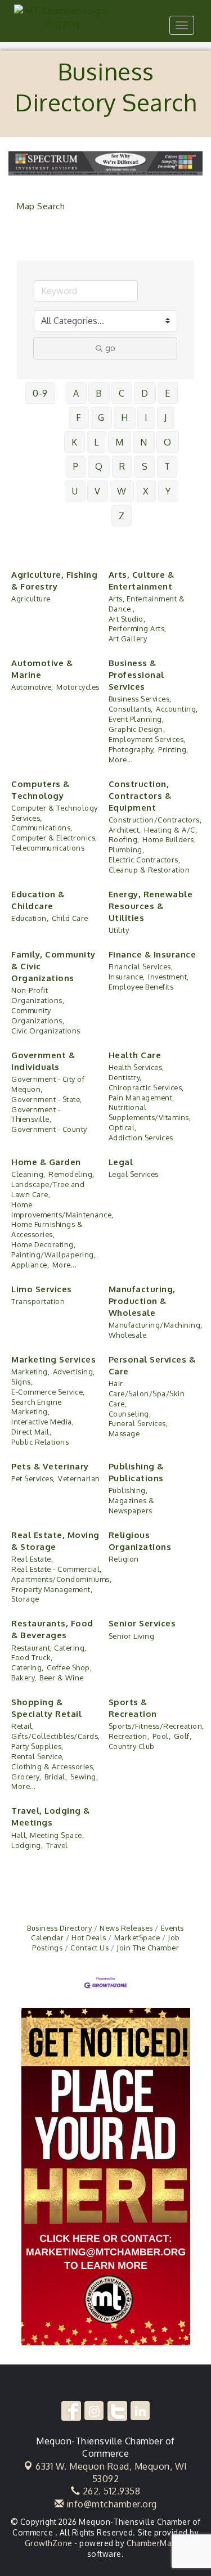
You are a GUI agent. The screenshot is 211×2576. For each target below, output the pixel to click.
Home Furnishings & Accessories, (47, 1229)
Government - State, (47, 1099)
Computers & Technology (41, 790)
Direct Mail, (31, 1432)
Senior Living (132, 1636)
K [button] (75, 442)
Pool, (162, 1736)
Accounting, (177, 709)
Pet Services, (33, 1478)
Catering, (28, 1667)
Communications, (42, 828)
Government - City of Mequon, (48, 1084)
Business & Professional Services (136, 675)
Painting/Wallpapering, (53, 1255)
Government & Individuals (43, 1061)
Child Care (70, 918)
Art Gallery (128, 639)
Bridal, (56, 1777)
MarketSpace (137, 1937)
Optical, (123, 1127)
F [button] (79, 417)
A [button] (76, 393)
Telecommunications (48, 848)
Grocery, (26, 1777)
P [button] (76, 466)
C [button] (122, 393)
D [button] (145, 393)
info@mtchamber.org (110, 2504)
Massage (124, 1433)
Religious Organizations (140, 1541)
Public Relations (40, 1442)
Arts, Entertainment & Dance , (147, 604)
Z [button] (122, 516)
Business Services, (140, 699)
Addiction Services (141, 1138)
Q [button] (99, 466)
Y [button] (168, 491)
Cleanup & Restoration (149, 870)
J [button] (166, 417)
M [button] (120, 442)
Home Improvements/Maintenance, (62, 1210)
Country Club (132, 1746)
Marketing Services (53, 1359)
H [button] (125, 417)
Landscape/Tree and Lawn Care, (48, 1189)
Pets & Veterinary (50, 1466)
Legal (121, 1162)
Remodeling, (71, 1174)
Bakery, (24, 1678)
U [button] (75, 491)
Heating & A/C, (170, 830)
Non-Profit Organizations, (38, 995)
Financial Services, (141, 966)
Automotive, (32, 687)
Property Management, (52, 1589)
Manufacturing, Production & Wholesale (142, 1301)
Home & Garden (46, 1162)
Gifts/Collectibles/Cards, (56, 1736)
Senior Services (142, 1623)
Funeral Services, (138, 1423)
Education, (30, 918)
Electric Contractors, (145, 860)
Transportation (38, 1301)
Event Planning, (136, 719)
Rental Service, (38, 1756)
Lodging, (27, 1845)
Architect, (125, 830)
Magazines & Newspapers (132, 1505)
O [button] (168, 442)
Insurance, (127, 977)
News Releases (126, 1928)
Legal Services (134, 1174)
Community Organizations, (38, 1015)
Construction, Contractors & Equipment (140, 796)
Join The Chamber (148, 1948)
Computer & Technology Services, (55, 813)
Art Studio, (127, 619)
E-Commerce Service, (48, 1392)
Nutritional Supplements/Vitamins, (150, 1112)
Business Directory (59, 1928)
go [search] (110, 348)
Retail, (23, 1726)
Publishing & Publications (136, 1472)
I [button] (146, 417)
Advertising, (74, 1372)
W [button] (122, 491)
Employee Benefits (141, 987)
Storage (25, 1599)
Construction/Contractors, (155, 820)
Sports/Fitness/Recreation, (156, 1726)
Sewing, (84, 1777)
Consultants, (131, 709)
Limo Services (42, 1289)
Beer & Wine (62, 1678)
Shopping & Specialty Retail (46, 1708)
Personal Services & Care (152, 1365)
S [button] (145, 466)
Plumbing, (127, 849)
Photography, (132, 749)
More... (121, 759)
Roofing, (124, 839)
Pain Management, (142, 1098)
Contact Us (89, 1948)
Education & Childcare (38, 900)
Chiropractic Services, (146, 1087)
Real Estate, (32, 1559)
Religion (124, 1559)
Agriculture (31, 599)
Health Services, (136, 1067)
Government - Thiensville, (36, 1114)
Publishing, (128, 1490)
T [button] (167, 466)
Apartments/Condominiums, (61, 1579)
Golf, (183, 1736)
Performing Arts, (138, 628)
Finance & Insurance (152, 954)
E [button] (168, 393)
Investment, (169, 977)
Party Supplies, (37, 1746)
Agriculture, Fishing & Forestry (54, 581)
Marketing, (30, 1372)
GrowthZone (49, 2543)
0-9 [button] (40, 393)
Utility (119, 930)
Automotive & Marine (42, 669)
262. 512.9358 (110, 2491)
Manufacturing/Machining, (156, 1325)
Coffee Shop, (69, 1667)
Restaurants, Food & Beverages (52, 1629)
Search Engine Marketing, (37, 1407)
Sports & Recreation (133, 1708)
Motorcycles (78, 687)
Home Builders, (169, 839)
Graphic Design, (137, 729)
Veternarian (79, 1478)
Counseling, (130, 1414)
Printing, (173, 749)
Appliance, (30, 1265)
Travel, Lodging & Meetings (51, 1817)
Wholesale (128, 1335)
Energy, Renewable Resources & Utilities (151, 906)
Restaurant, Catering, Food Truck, (49, 1653)
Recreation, (129, 1736)
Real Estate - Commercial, (57, 1569)
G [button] (101, 417)
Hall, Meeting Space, (48, 1835)
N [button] (144, 442)
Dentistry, (125, 1077)
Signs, (22, 1382)
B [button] (99, 393)
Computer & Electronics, (54, 838)
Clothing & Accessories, (53, 1766)
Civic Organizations (46, 1031)
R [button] (122, 466)
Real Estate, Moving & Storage (55, 1541)
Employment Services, (147, 739)
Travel (57, 1845)
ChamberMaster (157, 2543)
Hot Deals (89, 1937)
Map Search (41, 206)
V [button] (98, 491)
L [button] (96, 442)
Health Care (135, 1055)
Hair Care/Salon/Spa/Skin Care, (147, 1393)
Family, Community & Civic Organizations (53, 966)
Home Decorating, (43, 1244)
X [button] (146, 491)
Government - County (49, 1129)
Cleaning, (28, 1174)
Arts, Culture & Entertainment (142, 581)
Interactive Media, (42, 1422)
